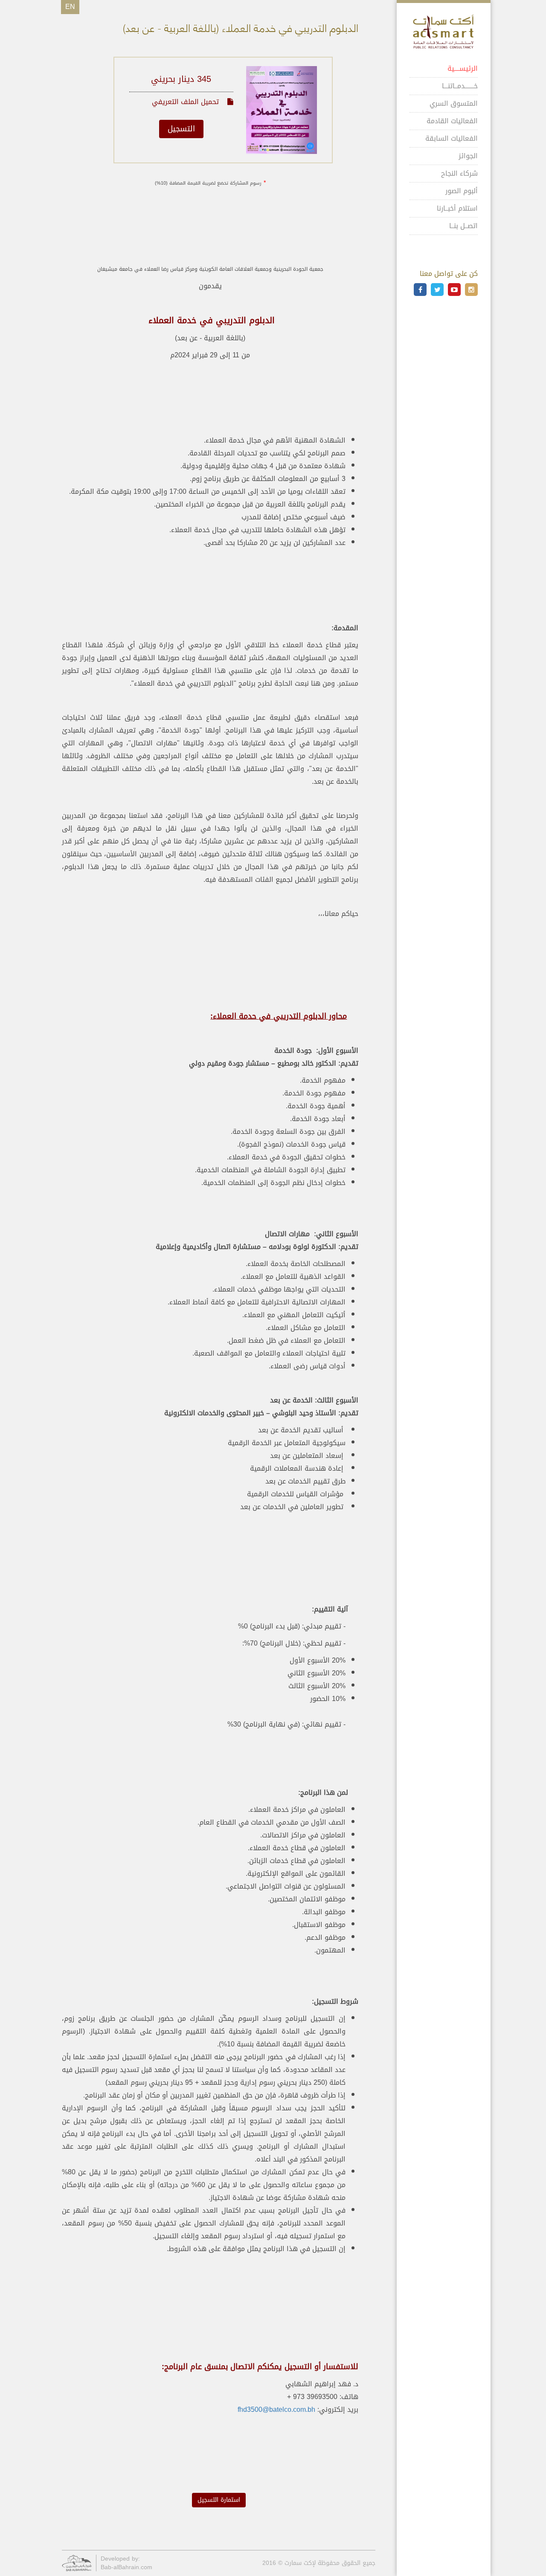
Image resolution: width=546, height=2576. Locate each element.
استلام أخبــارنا (457, 208)
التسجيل (181, 129)
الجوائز (468, 156)
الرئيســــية (463, 68)
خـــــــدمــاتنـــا (460, 86)
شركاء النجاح (459, 173)
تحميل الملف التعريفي (186, 102)
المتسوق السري (454, 103)
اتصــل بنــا (463, 226)
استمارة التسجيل (219, 2500)
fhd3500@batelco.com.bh (276, 2409)
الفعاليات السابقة (452, 138)
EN (70, 7)
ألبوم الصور (462, 191)
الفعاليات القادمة (452, 121)
